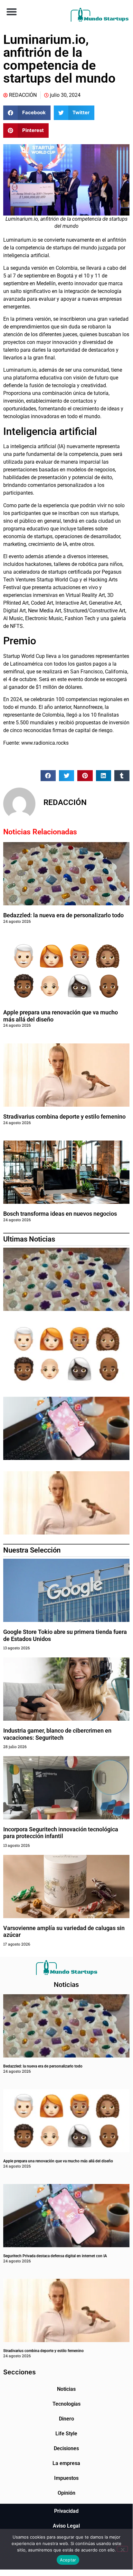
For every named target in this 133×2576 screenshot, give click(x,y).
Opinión (66, 2493)
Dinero (66, 2419)
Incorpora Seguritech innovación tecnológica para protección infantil (61, 1833)
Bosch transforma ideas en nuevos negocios (60, 1214)
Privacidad (66, 2511)
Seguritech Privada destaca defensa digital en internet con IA (55, 2256)
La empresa (66, 2463)
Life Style (66, 2434)
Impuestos (66, 2478)
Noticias (66, 2389)
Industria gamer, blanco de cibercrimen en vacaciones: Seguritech (57, 1734)
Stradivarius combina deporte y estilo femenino (64, 1117)
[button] (11, 11)
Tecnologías (66, 2404)
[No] (122, 2549)
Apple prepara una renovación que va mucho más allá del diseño (58, 2161)
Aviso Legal (66, 2526)
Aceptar (68, 2560)
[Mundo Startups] (100, 15)
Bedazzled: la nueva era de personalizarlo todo (63, 915)
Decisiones (66, 2448)
